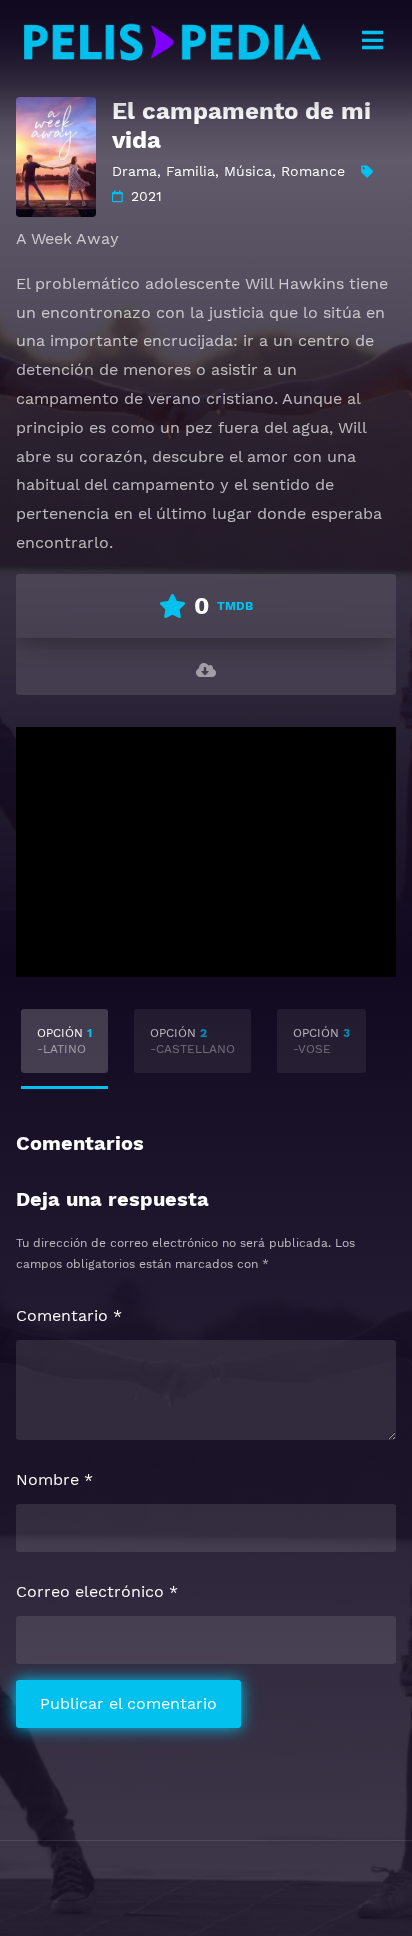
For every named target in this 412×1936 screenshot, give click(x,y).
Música (248, 171)
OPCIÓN (64, 1041)
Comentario (69, 1315)
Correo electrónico (97, 1591)
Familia (190, 171)
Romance (313, 171)
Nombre (54, 1479)
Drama (134, 171)
